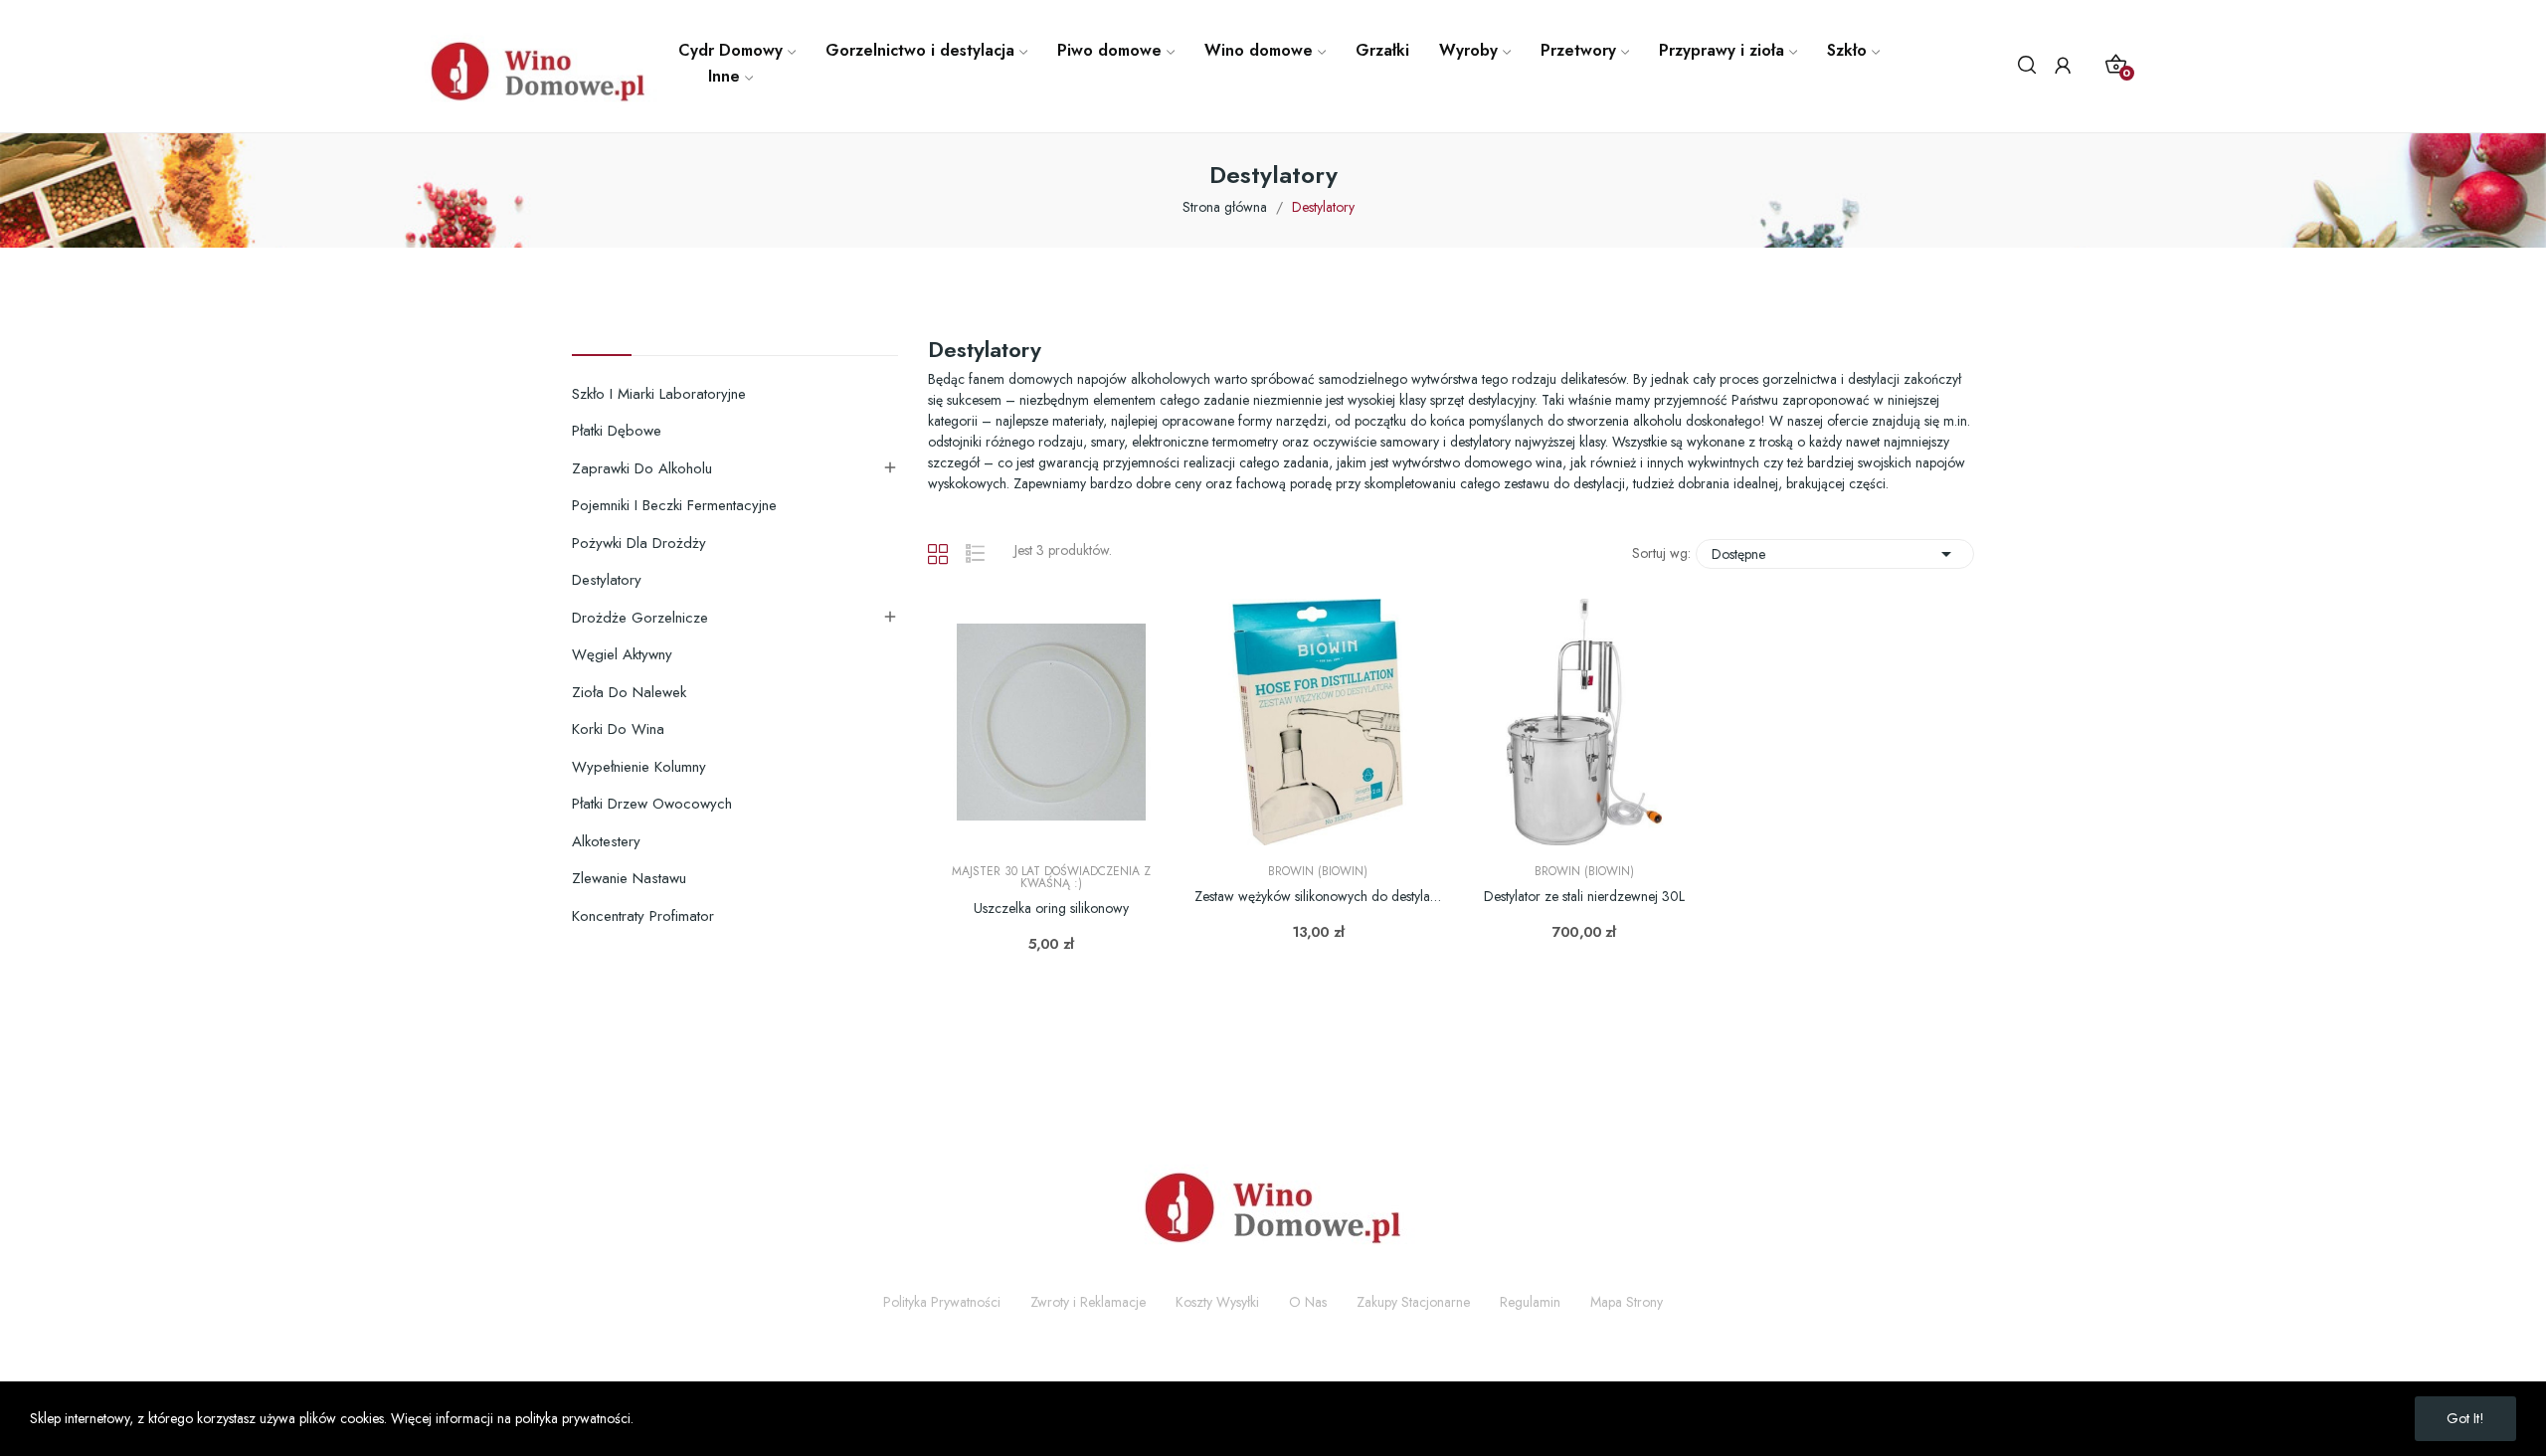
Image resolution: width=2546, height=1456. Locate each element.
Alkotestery (606, 841)
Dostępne (1835, 554)
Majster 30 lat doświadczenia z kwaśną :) (1051, 877)
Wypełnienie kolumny (639, 767)
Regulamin (1530, 1302)
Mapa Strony (1627, 1302)
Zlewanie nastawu (629, 878)
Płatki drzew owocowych (652, 804)
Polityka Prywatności (942, 1302)
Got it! (2465, 1418)
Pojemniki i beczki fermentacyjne (674, 505)
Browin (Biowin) (1318, 871)
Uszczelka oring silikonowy (1051, 909)
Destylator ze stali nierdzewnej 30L (1584, 897)
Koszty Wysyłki (1217, 1302)
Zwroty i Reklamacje (1088, 1302)
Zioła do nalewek (629, 692)
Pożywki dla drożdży (639, 543)
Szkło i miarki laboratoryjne (659, 394)
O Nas (1308, 1302)
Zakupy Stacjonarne (1413, 1302)
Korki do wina (618, 729)
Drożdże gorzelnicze (640, 618)
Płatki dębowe (617, 431)
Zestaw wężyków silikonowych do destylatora (1318, 897)
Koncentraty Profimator (643, 916)
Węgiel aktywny (622, 654)
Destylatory (607, 580)
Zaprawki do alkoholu (642, 468)
